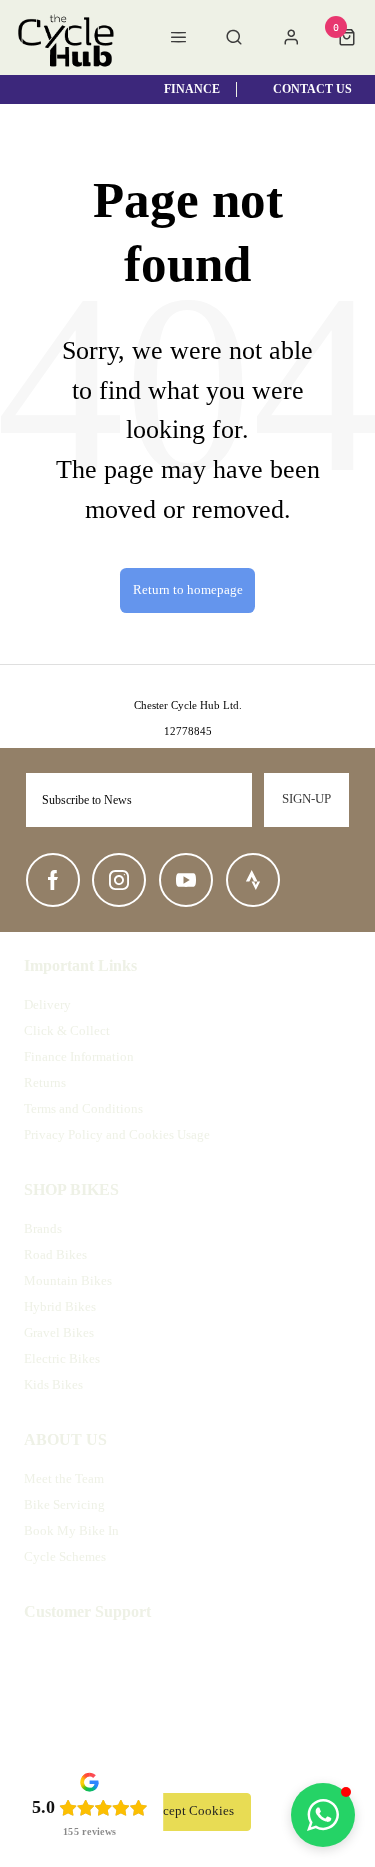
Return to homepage (188, 590)
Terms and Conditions (83, 1108)
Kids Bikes (53, 1384)
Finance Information (79, 1056)
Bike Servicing (64, 1504)
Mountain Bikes (68, 1280)
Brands (43, 1228)
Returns (45, 1082)
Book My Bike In (71, 1530)
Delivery (47, 1004)
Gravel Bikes (59, 1332)
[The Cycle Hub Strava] (253, 880)
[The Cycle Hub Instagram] (119, 880)
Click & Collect (67, 1030)
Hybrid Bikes (60, 1306)
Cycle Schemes (65, 1556)
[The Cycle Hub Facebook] (53, 880)
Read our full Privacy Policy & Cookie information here (188, 1767)
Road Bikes (55, 1254)
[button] (323, 1815)
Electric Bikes (62, 1358)
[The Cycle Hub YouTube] (186, 880)
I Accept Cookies (188, 1811)
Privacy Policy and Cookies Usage (117, 1134)
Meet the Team (64, 1478)
